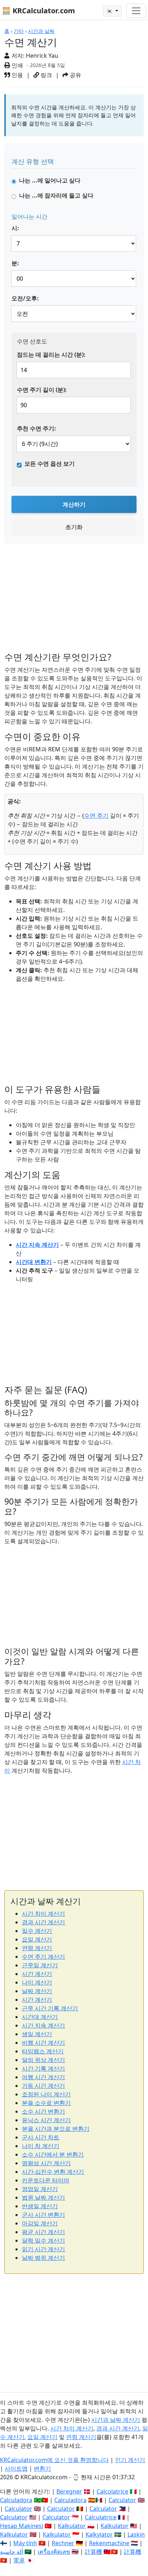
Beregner (69, 2491)
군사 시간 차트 (41, 2137)
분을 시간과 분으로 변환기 (56, 2129)
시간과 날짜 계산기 (116, 2420)
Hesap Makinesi (22, 2526)
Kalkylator (99, 2534)
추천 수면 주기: (36, 428)
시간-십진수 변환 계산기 (53, 2172)
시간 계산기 (37, 1974)
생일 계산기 (37, 2034)
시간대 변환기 (34, 1262)
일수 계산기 (37, 1931)
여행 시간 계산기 (43, 2077)
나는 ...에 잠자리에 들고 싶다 (56, 195)
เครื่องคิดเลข (54, 2552)
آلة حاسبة (11, 2552)
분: (15, 263)
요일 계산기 (37, 1939)
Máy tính (25, 2543)
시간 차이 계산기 (43, 1914)
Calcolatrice (112, 2491)
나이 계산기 (37, 1982)
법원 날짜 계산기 (43, 2197)
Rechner (63, 2543)
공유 (75, 75)
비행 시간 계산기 (43, 2043)
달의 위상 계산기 (43, 2060)
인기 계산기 (130, 2460)
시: (15, 228)
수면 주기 (96, 816)
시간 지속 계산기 (37, 1245)
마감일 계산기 (40, 2223)
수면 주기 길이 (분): (42, 390)
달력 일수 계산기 (43, 2240)
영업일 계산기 (40, 2189)
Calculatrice (101, 2517)
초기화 (74, 527)
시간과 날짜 (41, 31)
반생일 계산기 (40, 2206)
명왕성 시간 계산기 (46, 2163)
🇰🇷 (110, 11)
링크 (46, 75)
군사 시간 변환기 (43, 2215)
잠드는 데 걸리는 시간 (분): (51, 355)
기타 (19, 31)
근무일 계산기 (40, 1965)
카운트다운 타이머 (46, 2180)
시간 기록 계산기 (43, 2068)
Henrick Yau (42, 56)
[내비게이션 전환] (136, 11)
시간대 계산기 (40, 2017)
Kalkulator (72, 2526)
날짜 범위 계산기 (43, 2258)
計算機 (93, 2552)
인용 (17, 75)
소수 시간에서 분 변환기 (53, 2154)
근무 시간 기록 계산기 (50, 2008)
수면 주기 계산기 (43, 1957)
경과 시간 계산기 (43, 1922)
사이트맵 (16, 2468)
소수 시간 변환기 (43, 2111)
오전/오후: (25, 298)
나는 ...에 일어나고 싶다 (50, 180)
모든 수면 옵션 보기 (50, 464)
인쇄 (17, 65)
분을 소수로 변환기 (46, 2103)
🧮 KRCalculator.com (38, 11)
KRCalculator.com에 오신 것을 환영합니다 (54, 2460)
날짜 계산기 (37, 1991)
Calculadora (16, 2500)
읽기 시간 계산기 (43, 2249)
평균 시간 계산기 (43, 2232)
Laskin (136, 2534)
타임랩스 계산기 (43, 2051)
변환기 (42, 2468)
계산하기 (74, 504)
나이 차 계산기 (41, 2146)
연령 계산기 (37, 1948)
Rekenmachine (109, 2543)
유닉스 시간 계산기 (46, 2120)
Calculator (122, 2500)
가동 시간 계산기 (43, 2086)
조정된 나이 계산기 (46, 2094)
